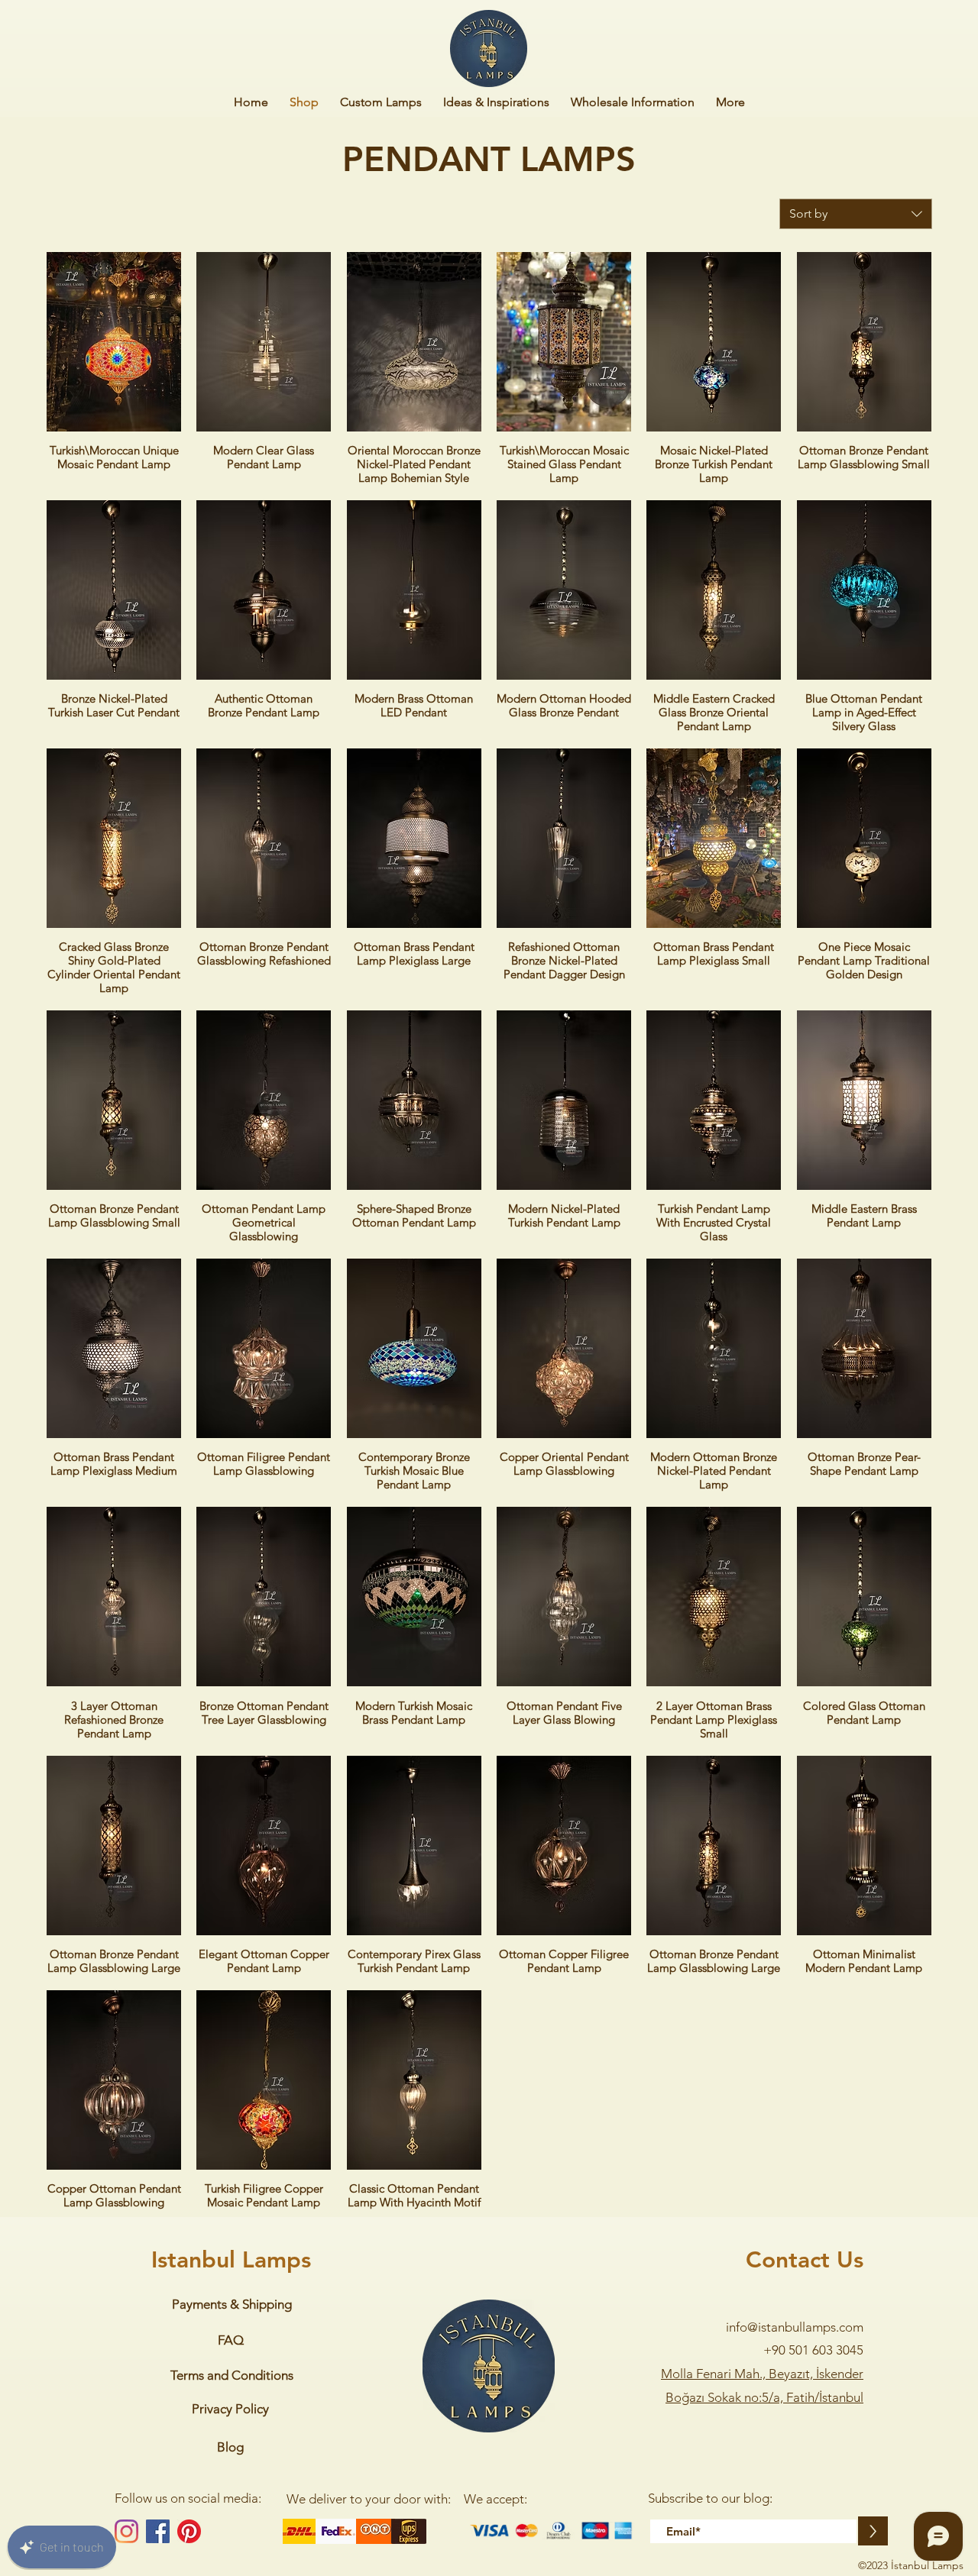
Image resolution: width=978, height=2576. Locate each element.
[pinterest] (189, 2531)
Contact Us (805, 2260)
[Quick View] (114, 342)
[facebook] (158, 2531)
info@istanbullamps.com (795, 2327)
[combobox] (856, 214)
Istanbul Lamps (231, 2260)
